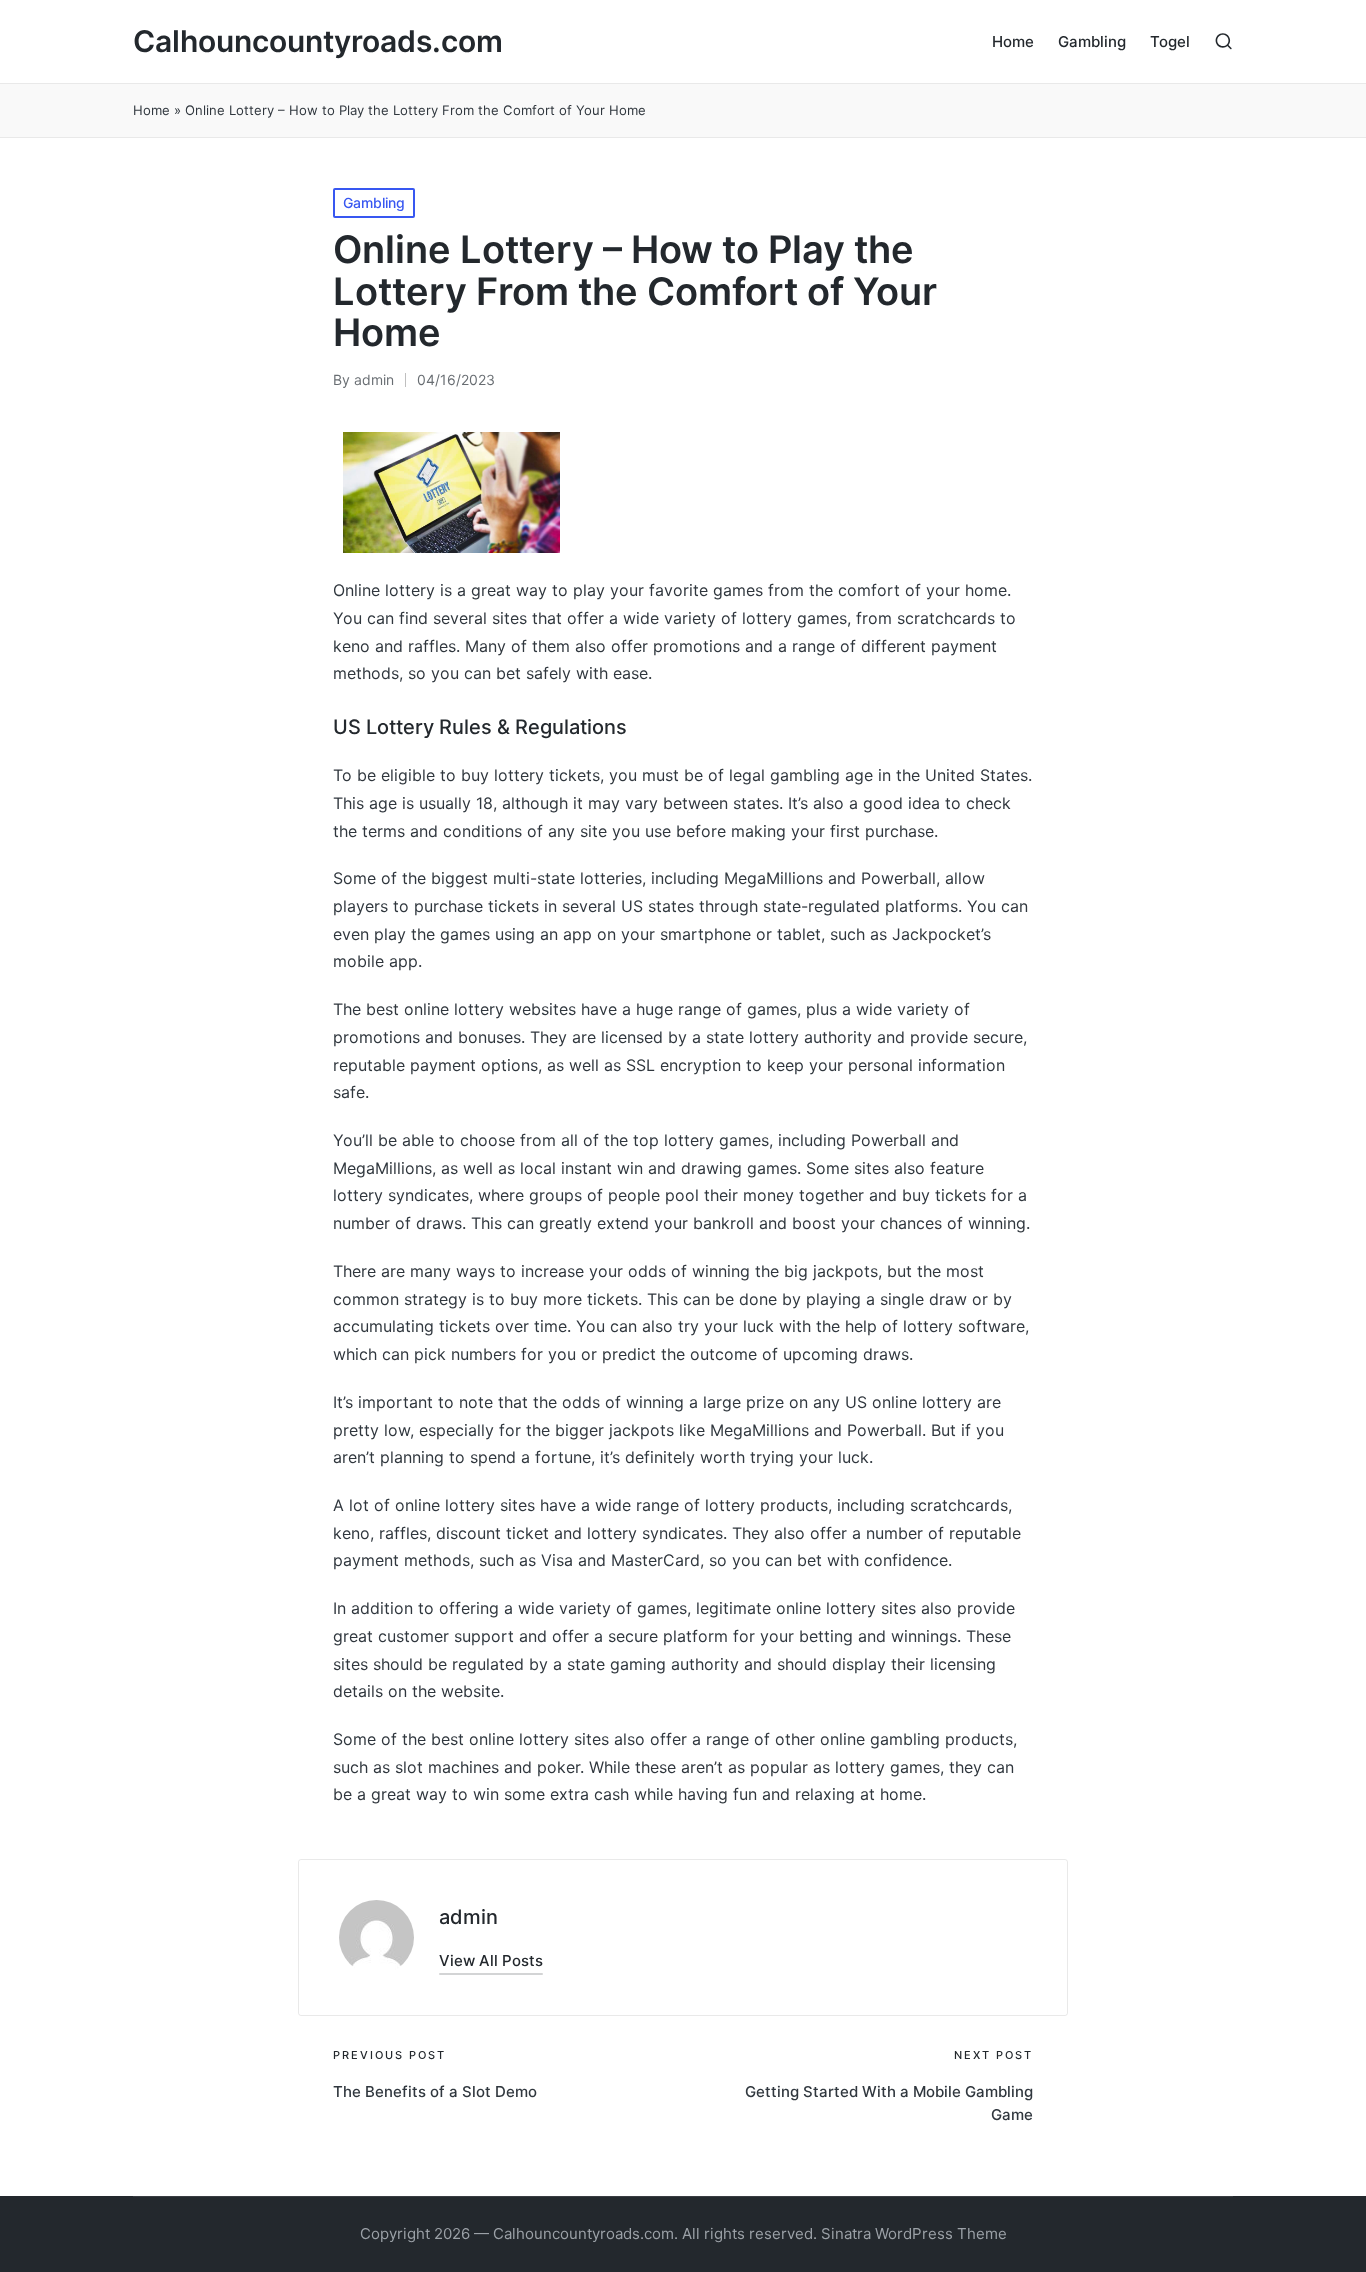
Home (151, 110)
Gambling (374, 202)
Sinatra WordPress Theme (914, 2233)
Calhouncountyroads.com (318, 41)
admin (468, 1917)
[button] (491, 1960)
